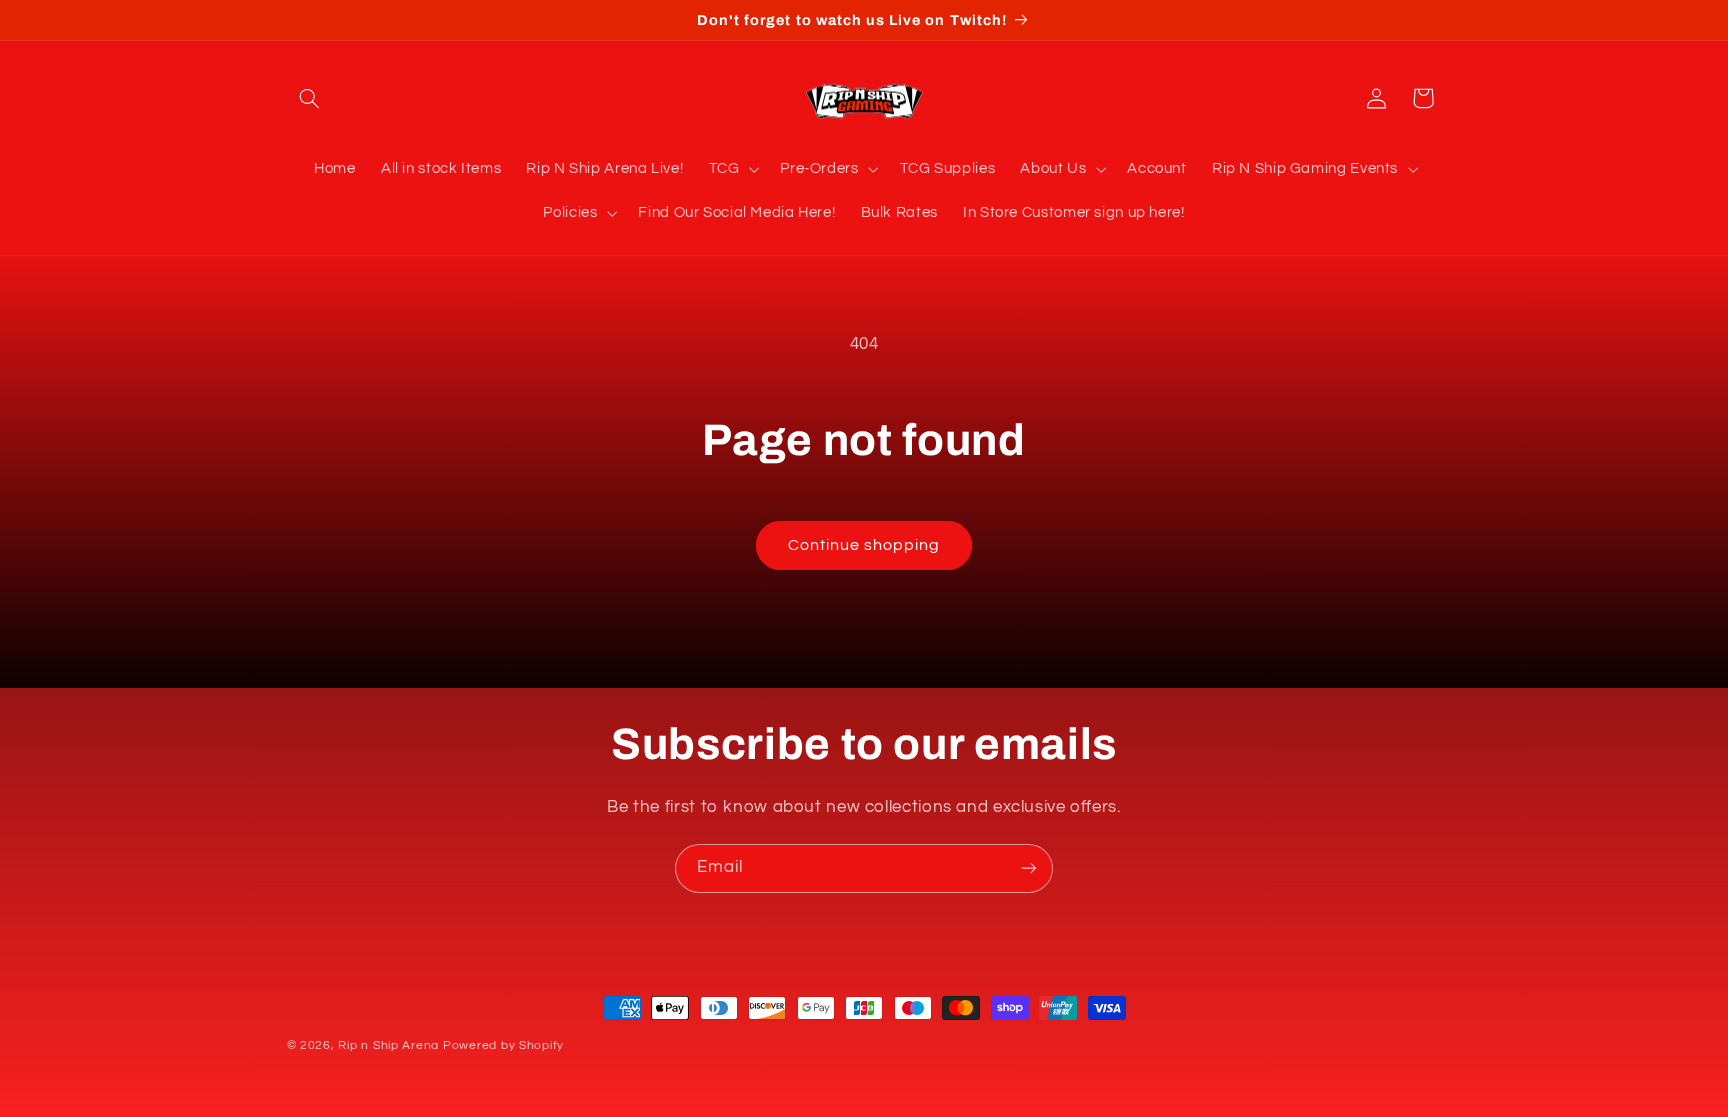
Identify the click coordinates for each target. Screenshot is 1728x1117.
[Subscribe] (1029, 868)
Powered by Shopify (503, 1045)
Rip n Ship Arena (388, 1045)
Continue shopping (864, 545)
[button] (310, 98)
